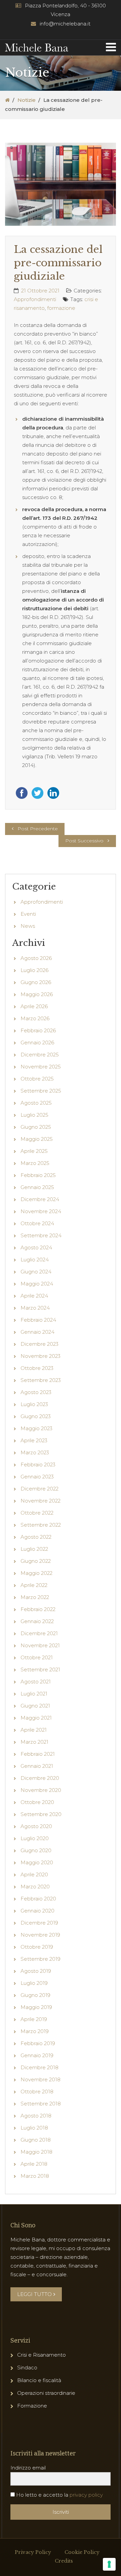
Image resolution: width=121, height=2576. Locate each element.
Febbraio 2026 (38, 1030)
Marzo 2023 (35, 1452)
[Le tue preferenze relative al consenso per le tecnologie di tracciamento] (109, 2564)
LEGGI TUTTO (34, 2294)
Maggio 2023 (36, 1428)
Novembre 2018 (41, 2079)
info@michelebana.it (65, 24)
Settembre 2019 (41, 1959)
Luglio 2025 (34, 1115)
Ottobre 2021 (37, 1657)
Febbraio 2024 (38, 1320)
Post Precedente (38, 829)
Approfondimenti (35, 299)
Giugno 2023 (36, 1416)
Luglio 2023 (34, 1404)
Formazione (32, 2406)
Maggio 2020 (37, 1862)
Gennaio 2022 (37, 1621)
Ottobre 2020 (37, 1802)
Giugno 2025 (36, 1127)
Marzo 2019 (35, 2031)
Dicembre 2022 (39, 1489)
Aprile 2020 (34, 1874)
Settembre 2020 (41, 1814)
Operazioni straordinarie (46, 2393)
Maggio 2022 (36, 1573)
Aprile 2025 (34, 1151)
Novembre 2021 (40, 1645)
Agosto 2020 (36, 1826)
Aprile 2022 (34, 1585)
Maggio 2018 (36, 2152)
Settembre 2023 (41, 1380)
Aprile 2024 (34, 1296)
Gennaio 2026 (37, 1042)
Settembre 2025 (41, 1091)
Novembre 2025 (41, 1067)
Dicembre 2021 (39, 1633)
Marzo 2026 (35, 1018)
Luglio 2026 (34, 970)
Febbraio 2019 (38, 2043)
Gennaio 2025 (37, 1187)
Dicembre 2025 (40, 1055)
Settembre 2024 (41, 1235)
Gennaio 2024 (37, 1332)
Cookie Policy (82, 2552)
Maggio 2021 (36, 1718)
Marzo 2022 (35, 1597)
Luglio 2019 (34, 1983)
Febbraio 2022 (38, 1609)
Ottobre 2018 (37, 2092)
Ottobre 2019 (37, 1947)
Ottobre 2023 (37, 1368)
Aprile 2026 (34, 1006)
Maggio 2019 (36, 2007)
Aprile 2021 (34, 1730)
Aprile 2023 (34, 1440)
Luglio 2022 (34, 1549)
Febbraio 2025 (38, 1175)
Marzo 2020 (35, 1887)
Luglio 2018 (34, 2128)
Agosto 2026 (36, 958)
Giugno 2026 (36, 982)
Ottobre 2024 (37, 1223)
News (28, 926)
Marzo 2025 (35, 1163)
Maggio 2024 (37, 1284)
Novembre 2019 (40, 1935)
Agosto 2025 (36, 1103)
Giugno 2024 (36, 1272)
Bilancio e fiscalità (39, 2380)
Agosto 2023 (36, 1392)
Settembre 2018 (41, 2104)
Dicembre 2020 (40, 1778)
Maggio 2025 (37, 1139)
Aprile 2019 (34, 2019)
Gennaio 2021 (37, 1766)
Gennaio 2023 (37, 1477)
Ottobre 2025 (37, 1079)
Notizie (27, 100)
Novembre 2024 (41, 1211)
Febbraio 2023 (38, 1465)
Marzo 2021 (34, 1742)
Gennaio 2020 (37, 1911)
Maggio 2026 (37, 994)
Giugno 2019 (35, 1995)
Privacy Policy (33, 2552)
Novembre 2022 (41, 1501)
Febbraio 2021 (38, 1754)
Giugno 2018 (36, 2140)
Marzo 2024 (35, 1308)
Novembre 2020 (41, 1790)
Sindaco (27, 2368)
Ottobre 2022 (37, 1513)
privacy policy (86, 2495)
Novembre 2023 (41, 1356)
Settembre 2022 (41, 1525)
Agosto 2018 (36, 2116)
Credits (64, 2561)
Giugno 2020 (36, 1850)
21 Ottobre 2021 (40, 291)
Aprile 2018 (34, 2164)
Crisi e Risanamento (42, 2355)
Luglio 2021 (34, 1694)
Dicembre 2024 (40, 1199)
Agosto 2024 (36, 1247)
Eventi (28, 914)
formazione (61, 308)
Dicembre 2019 (39, 1923)
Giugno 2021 (35, 1706)
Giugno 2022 (36, 1561)
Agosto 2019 (36, 1971)
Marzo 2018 (35, 2176)
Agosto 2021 (36, 1682)
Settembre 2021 (40, 1669)
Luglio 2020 (35, 1838)
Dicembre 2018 (39, 2067)
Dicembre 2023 (39, 1344)
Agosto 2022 (36, 1537)
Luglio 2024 (35, 1260)
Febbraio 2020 (38, 1899)
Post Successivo (84, 841)
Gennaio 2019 (37, 2055)
